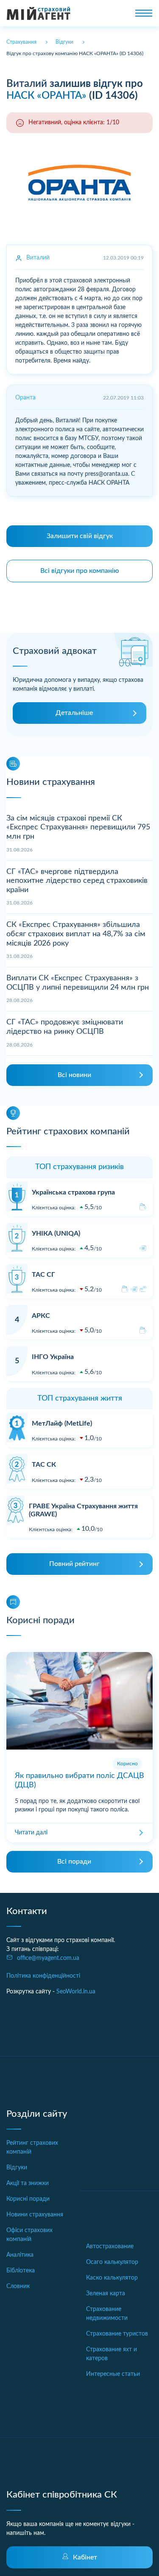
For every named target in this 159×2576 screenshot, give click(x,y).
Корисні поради (28, 2199)
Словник (18, 2286)
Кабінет (85, 2557)
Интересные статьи (113, 2374)
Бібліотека (21, 2271)
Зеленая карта (106, 2294)
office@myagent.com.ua (48, 1958)
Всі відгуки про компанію (80, 571)
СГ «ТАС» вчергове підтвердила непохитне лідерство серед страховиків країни (77, 881)
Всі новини (74, 1075)
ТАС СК (44, 1465)
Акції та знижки (28, 2183)
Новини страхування (35, 2215)
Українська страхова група (73, 1192)
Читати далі (31, 1833)
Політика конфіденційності (43, 1976)
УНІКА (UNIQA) (56, 1234)
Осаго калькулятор (112, 2262)
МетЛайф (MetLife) (62, 1423)
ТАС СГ (43, 1275)
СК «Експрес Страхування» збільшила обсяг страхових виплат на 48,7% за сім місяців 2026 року (76, 934)
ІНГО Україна (53, 1357)
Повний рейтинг (74, 1564)
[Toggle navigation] (144, 13)
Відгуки (17, 2168)
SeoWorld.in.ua (76, 1992)
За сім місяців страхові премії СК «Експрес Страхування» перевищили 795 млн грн (78, 828)
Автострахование (110, 2247)
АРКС (41, 1316)
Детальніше (74, 713)
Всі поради (74, 1862)
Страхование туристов (117, 2334)
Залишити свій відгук (80, 536)
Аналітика (20, 2255)
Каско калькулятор (112, 2278)
